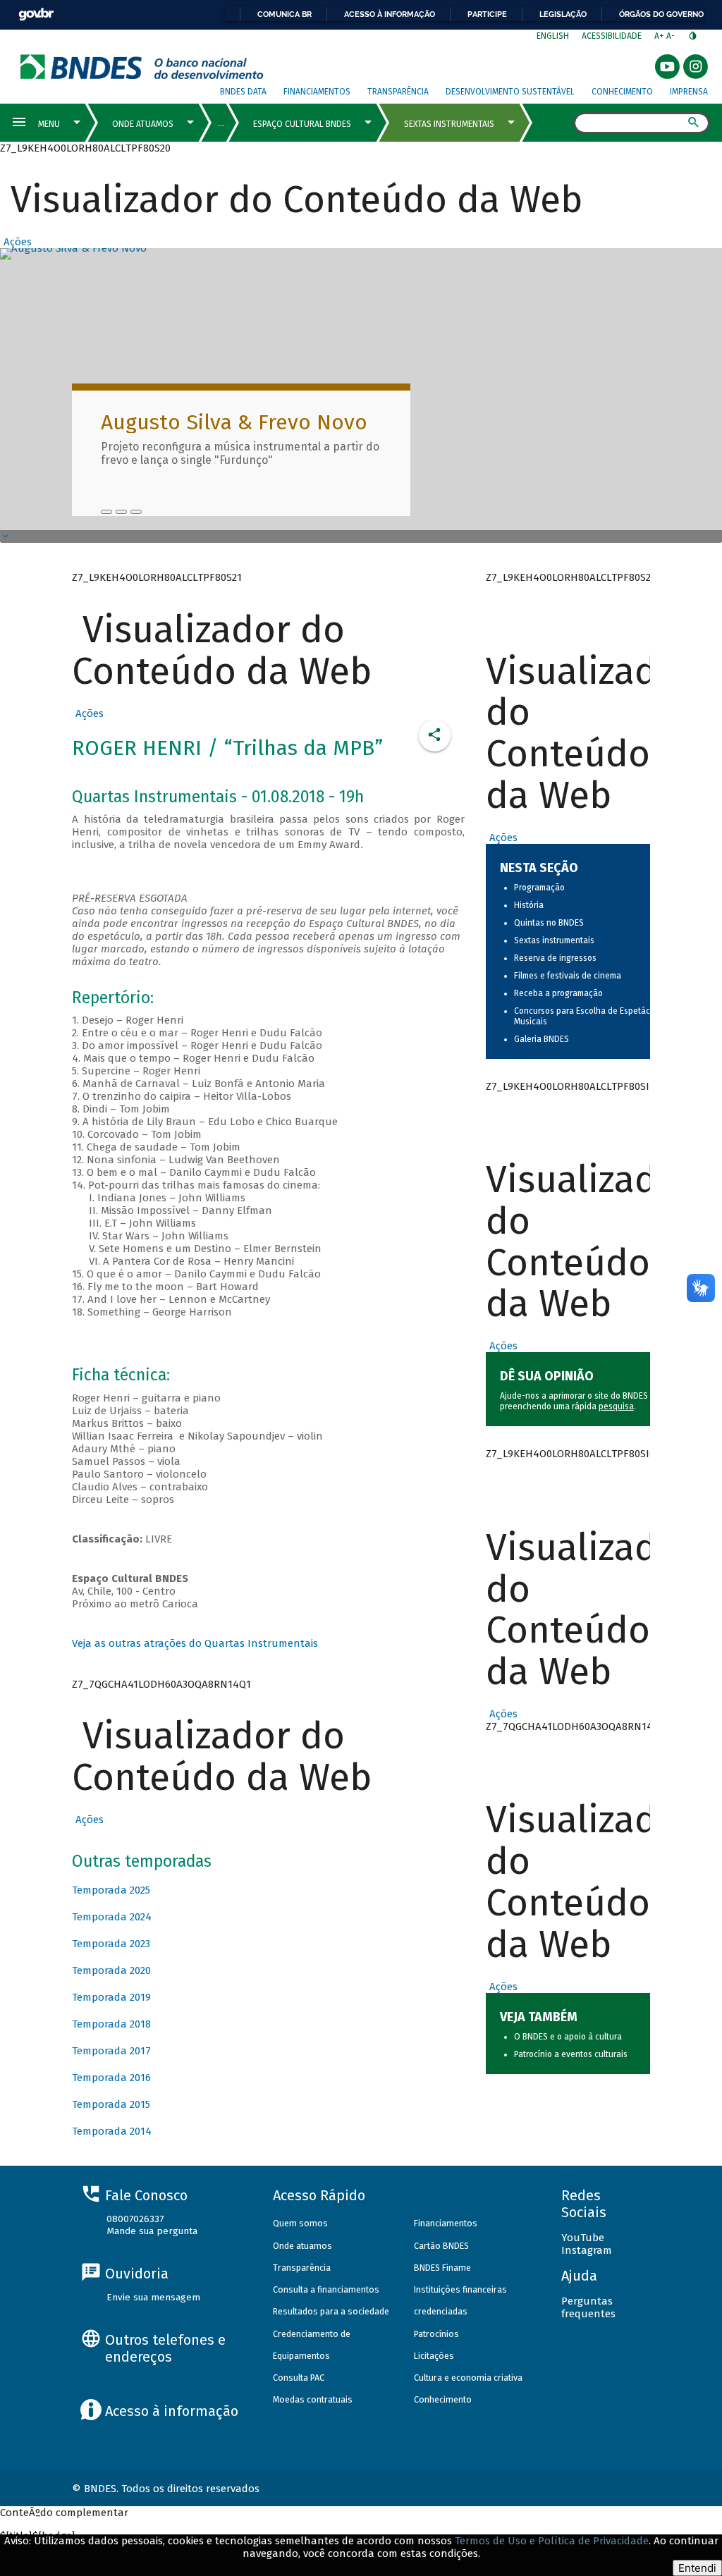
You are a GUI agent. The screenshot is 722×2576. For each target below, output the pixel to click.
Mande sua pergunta (152, 2231)
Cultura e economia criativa (468, 2378)
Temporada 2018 (111, 2024)
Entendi (697, 2568)
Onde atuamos (302, 2246)
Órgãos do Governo (661, 14)
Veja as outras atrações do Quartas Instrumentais (195, 1643)
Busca (561, 124)
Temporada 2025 (111, 1890)
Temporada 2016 (111, 2078)
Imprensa (689, 92)
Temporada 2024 (112, 1917)
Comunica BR (284, 14)
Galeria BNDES (541, 1039)
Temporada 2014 (112, 2131)
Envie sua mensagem (153, 2297)
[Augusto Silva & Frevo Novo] (106, 512)
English (553, 36)
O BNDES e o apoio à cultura (568, 2037)
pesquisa (616, 1406)
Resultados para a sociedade (331, 2311)
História (529, 905)
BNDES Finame (442, 2268)
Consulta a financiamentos (326, 2289)
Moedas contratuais (313, 2399)
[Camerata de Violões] (121, 512)
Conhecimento (622, 92)
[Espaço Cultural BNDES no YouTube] (136, 512)
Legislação (563, 14)
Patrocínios (436, 2334)
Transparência (398, 92)
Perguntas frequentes (588, 2307)
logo (142, 67)
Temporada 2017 (111, 2051)
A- (672, 36)
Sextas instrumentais (554, 940)
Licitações (434, 2356)
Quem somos (300, 2223)
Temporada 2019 (111, 1997)
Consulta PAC (299, 2378)
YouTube (583, 2238)
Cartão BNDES (441, 2246)
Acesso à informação (390, 14)
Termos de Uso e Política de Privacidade (552, 2541)
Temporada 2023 (111, 1944)
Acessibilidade (612, 36)
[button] (16, 242)
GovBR (36, 14)
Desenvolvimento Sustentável (510, 92)
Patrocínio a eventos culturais (571, 2054)
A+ (660, 36)
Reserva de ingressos (555, 958)
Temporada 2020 (111, 1970)
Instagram (587, 2250)
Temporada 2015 (111, 2104)
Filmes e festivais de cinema (568, 976)
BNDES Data (243, 92)
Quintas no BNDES (549, 923)
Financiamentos (317, 92)
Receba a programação (558, 993)
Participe (487, 14)
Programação (539, 888)
